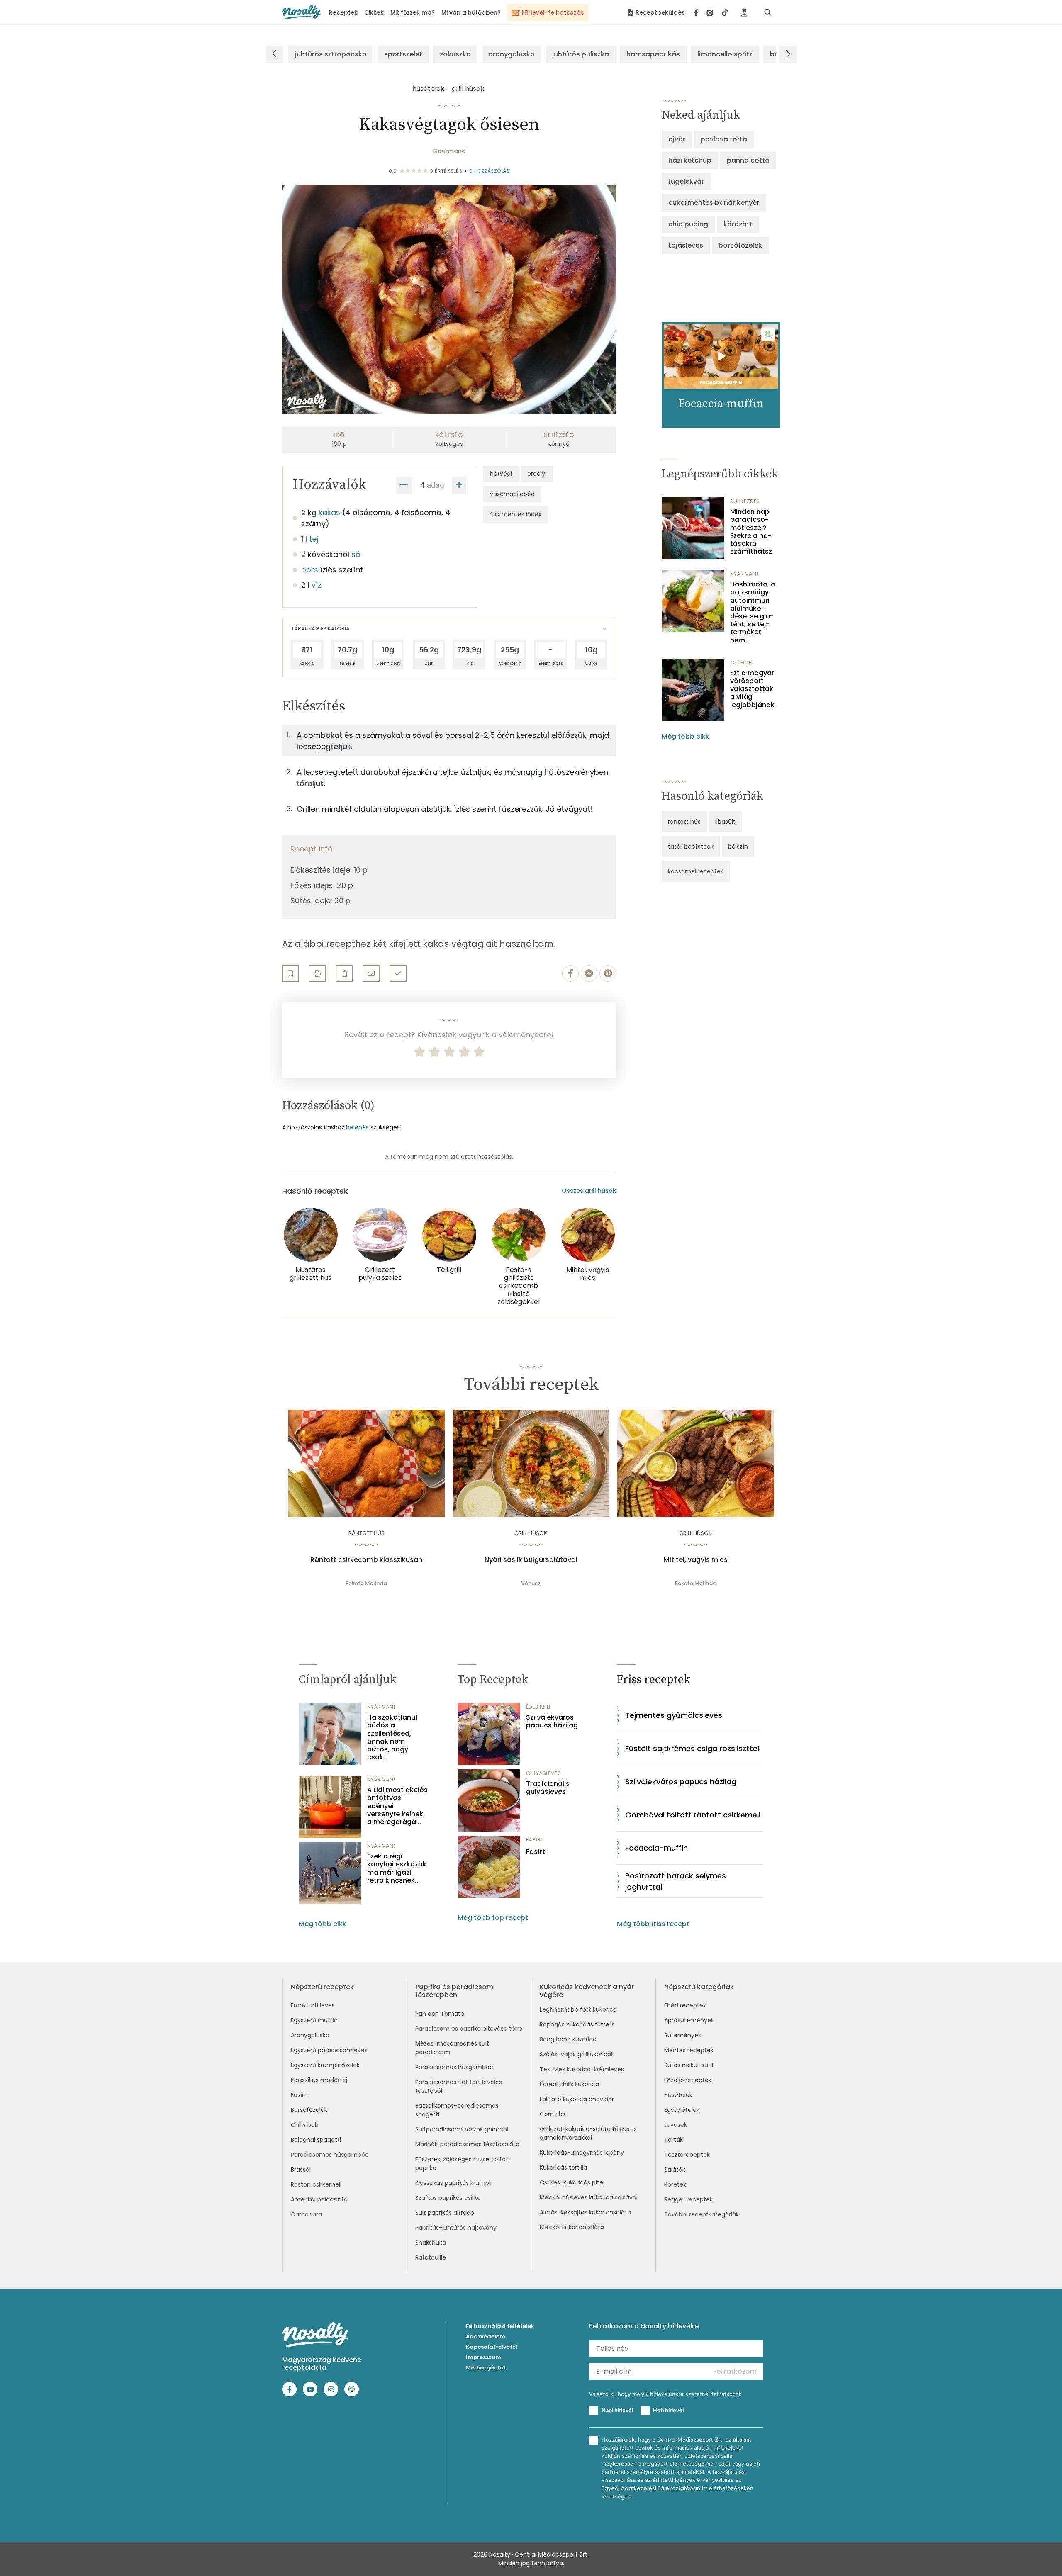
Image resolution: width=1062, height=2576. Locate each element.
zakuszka (455, 54)
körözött (738, 224)
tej (314, 539)
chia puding (688, 224)
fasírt (535, 1840)
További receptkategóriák (702, 2214)
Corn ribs (553, 2114)
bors (310, 570)
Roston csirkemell (316, 2184)
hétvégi (501, 474)
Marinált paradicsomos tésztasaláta (467, 2144)
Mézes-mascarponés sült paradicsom (452, 2048)
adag (436, 485)
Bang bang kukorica (568, 2039)
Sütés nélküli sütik (689, 2065)
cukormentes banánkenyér (714, 203)
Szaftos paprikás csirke (448, 2198)
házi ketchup (690, 160)
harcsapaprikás (653, 54)
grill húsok (468, 89)
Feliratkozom (735, 2371)
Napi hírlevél (617, 2410)
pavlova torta (724, 139)
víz (317, 585)
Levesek (676, 2125)
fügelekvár (686, 181)
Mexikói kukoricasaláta (572, 2227)
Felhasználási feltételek (500, 2326)
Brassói (301, 2170)
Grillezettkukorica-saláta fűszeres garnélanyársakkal (588, 2133)
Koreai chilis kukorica (569, 2084)
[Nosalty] (301, 12)
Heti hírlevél (668, 2410)
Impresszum (484, 2357)
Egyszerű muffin (314, 2020)
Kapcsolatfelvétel (492, 2347)
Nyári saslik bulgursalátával (531, 1560)
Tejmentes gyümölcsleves (674, 1715)
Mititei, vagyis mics (696, 1560)
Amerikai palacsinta (319, 2199)
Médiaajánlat (486, 2368)
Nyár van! (744, 574)
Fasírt (536, 1852)
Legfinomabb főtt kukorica (578, 2009)
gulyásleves (543, 1773)
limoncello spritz (725, 54)
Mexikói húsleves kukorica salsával (589, 2197)
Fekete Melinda (366, 1583)
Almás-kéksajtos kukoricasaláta (585, 2212)
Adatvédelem (486, 2336)
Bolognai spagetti (316, 2140)
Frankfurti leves (313, 2005)
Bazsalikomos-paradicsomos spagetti (457, 2110)
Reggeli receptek (688, 2199)
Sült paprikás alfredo (445, 2213)
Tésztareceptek (687, 2155)
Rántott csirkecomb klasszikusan (366, 1560)
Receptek (343, 12)
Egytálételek (682, 2110)
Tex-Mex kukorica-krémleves (582, 2069)
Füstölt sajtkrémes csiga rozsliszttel (692, 1748)
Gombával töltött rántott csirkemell (693, 1815)
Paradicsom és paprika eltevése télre (469, 2029)
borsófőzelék (740, 245)
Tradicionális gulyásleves (548, 1788)
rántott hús (684, 822)
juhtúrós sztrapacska (331, 54)
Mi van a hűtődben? (471, 12)
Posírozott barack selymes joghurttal (676, 1881)
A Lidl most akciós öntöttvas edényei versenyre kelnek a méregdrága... (397, 1806)
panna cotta (748, 160)
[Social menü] (711, 12)
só (356, 554)
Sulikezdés (745, 501)
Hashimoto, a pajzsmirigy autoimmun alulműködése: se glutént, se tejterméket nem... (753, 612)
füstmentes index (516, 514)
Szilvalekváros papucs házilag (552, 1721)
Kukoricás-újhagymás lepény (582, 2153)
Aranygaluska (310, 2035)
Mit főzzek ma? (413, 12)
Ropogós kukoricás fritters (577, 2024)
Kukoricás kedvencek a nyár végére (587, 1991)
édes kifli (538, 1707)
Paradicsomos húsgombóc (330, 2155)
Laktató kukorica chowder (577, 2099)
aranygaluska (512, 54)
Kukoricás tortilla (563, 2167)
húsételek (428, 89)
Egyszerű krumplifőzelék (325, 2065)
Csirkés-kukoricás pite (571, 2182)
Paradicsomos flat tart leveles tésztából (459, 2086)
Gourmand (449, 151)
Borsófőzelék (309, 2110)
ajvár (677, 139)
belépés (357, 1127)
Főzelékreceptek (688, 2080)
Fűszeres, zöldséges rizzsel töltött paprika (463, 2164)
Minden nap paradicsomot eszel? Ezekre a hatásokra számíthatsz (751, 531)
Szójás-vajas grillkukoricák (577, 2054)
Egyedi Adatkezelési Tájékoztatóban (651, 2488)
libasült (725, 822)
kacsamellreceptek (696, 871)
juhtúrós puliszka (581, 54)
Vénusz (531, 1583)
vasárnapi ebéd (512, 494)
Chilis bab (305, 2125)
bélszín (738, 847)
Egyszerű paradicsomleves (329, 2050)
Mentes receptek (689, 2050)
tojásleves (686, 245)
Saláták (675, 2170)
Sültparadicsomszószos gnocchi (462, 2129)
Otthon (741, 663)
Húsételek (678, 2095)
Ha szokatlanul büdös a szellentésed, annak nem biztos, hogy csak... (392, 1737)
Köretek (675, 2184)
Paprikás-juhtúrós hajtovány (456, 2228)
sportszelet (403, 54)
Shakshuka (431, 2243)
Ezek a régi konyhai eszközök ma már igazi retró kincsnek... (397, 1868)
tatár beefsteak (691, 847)
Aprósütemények (689, 2020)
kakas (329, 512)
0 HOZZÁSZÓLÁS (490, 171)
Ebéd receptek (685, 2005)
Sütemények (683, 2035)
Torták (673, 2140)
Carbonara (306, 2214)
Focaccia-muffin (656, 1848)
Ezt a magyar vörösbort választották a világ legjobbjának (752, 689)
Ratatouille (431, 2257)
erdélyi (537, 474)
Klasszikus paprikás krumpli (453, 2183)
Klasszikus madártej (319, 2080)
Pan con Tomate (440, 2014)
